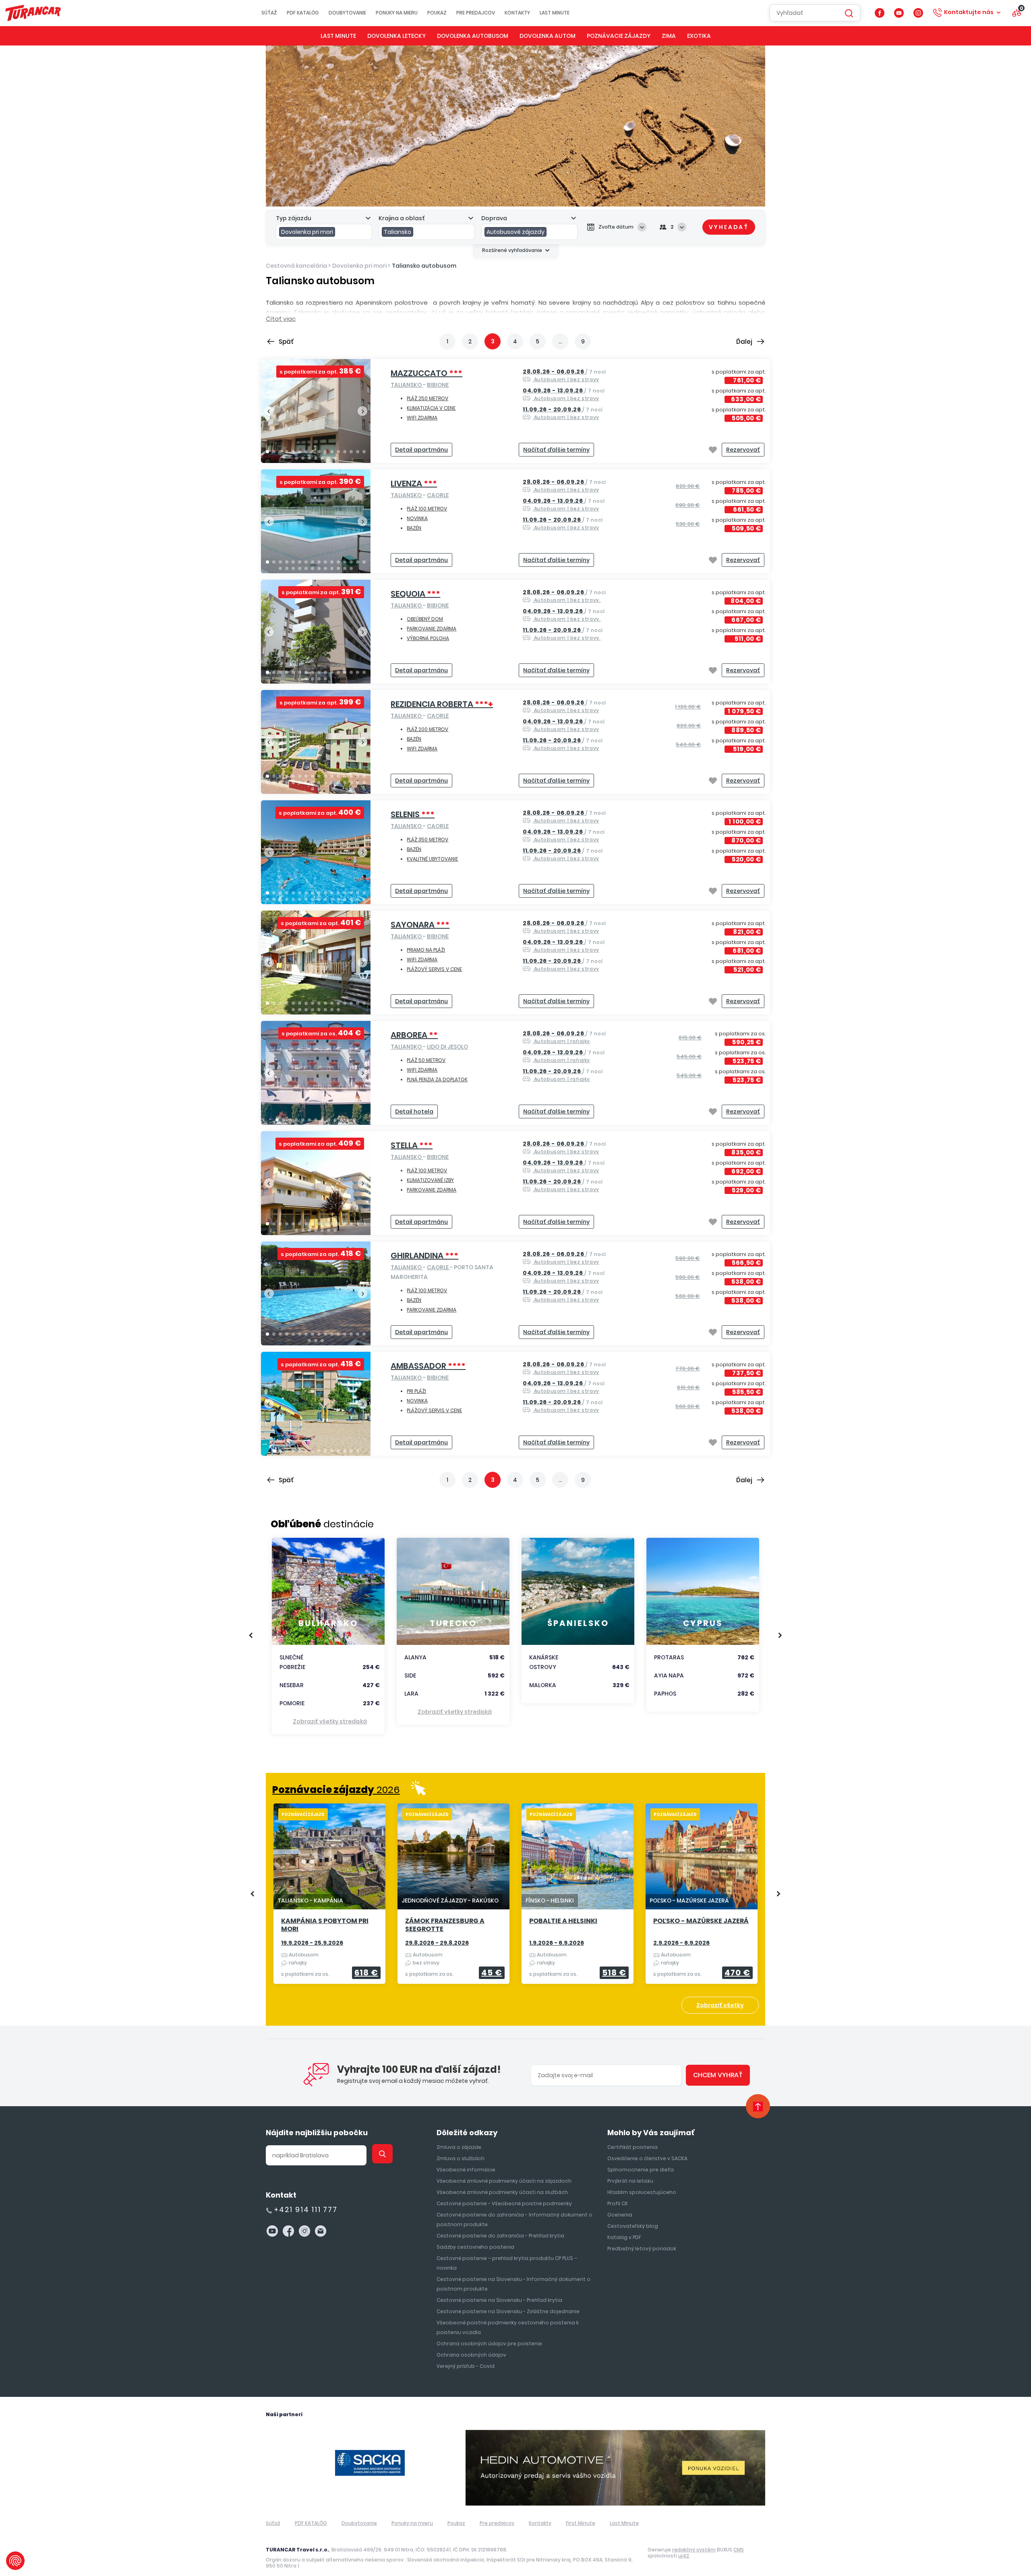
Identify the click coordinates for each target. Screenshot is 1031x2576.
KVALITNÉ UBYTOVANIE (432, 859)
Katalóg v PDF (624, 2237)
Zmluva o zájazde (459, 2147)
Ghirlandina (424, 1256)
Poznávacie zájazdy (619, 36)
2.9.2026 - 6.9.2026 (681, 1943)
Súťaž (269, 13)
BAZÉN (414, 528)
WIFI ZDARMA (422, 418)
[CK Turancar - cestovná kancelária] (33, 13)
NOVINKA (417, 518)
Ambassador (428, 1366)
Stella (412, 1145)
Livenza (414, 483)
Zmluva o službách (461, 2158)
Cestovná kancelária (296, 266)
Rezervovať (743, 450)
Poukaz (437, 13)
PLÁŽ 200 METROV (428, 729)
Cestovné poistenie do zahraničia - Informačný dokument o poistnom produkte (514, 2220)
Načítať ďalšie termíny (556, 450)
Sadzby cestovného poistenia (475, 2247)
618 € (366, 1973)
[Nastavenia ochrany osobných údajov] (15, 2561)
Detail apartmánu (421, 450)
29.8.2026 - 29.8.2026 (437, 1943)
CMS (739, 2550)
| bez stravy (564, 375)
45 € (492, 1973)
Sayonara (420, 925)
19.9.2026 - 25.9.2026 (312, 1943)
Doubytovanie (347, 13)
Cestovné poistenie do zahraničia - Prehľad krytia (500, 2236)
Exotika (699, 36)
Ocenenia (620, 2215)
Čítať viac (281, 319)
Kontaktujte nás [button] (969, 12)
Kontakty (517, 13)
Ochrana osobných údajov (471, 2355)
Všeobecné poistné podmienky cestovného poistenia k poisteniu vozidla (508, 2327)
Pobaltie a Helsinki (563, 1921)
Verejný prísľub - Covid (466, 2366)
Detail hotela (414, 1111)
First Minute (581, 2523)
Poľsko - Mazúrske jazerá (701, 1921)
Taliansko (407, 385)
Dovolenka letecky (396, 36)
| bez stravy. (564, 596)
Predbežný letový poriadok (642, 2249)
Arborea (414, 1035)
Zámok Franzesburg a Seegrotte (445, 1925)
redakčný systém (694, 2550)
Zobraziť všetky (720, 2005)
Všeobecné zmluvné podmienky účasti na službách (502, 2192)
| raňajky (564, 1037)
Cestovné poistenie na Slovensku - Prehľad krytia (499, 2300)
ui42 (684, 2556)
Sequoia (415, 594)
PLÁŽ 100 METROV (427, 509)
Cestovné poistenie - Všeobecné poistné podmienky (504, 2203)
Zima (669, 36)
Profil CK (618, 2203)
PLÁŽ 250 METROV (428, 398)
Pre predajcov (476, 13)
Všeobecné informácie (466, 2170)
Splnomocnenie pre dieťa (641, 2170)
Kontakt (281, 2195)
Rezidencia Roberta (442, 704)
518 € (614, 1973)
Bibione (438, 385)
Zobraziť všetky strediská (330, 1721)
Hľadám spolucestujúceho (642, 2192)
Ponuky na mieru (397, 13)
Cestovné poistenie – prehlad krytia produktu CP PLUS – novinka (507, 2263)
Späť (286, 342)
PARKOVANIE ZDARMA (432, 629)
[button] (267, 452)
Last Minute (555, 13)
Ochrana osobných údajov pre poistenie (489, 2344)
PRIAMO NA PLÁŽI (426, 950)
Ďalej (744, 342)
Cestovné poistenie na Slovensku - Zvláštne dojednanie (508, 2311)
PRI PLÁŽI (416, 1391)
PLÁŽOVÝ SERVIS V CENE (434, 969)
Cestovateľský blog (633, 2226)
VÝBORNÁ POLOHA (428, 638)
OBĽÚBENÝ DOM (425, 619)
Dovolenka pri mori (359, 266)
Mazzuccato (426, 373)
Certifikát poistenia (632, 2147)
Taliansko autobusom (424, 266)
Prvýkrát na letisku (630, 2181)
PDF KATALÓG (303, 13)
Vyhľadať (729, 227)
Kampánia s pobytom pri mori (325, 1925)
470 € (737, 1973)
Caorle (438, 495)
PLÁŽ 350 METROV (428, 840)
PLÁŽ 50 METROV (426, 1060)
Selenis (413, 814)
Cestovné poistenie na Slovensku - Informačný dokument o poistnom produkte (513, 2284)
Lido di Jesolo (447, 1047)
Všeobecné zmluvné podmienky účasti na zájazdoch (504, 2181)
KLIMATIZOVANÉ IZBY (430, 1180)
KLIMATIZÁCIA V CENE (431, 408)
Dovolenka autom (548, 36)
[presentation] (269, 411)
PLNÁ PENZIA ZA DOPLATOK (437, 1079)
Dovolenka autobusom (473, 36)
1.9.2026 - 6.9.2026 (557, 1943)
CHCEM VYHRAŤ (718, 2075)
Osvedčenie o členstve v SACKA (647, 2158)
